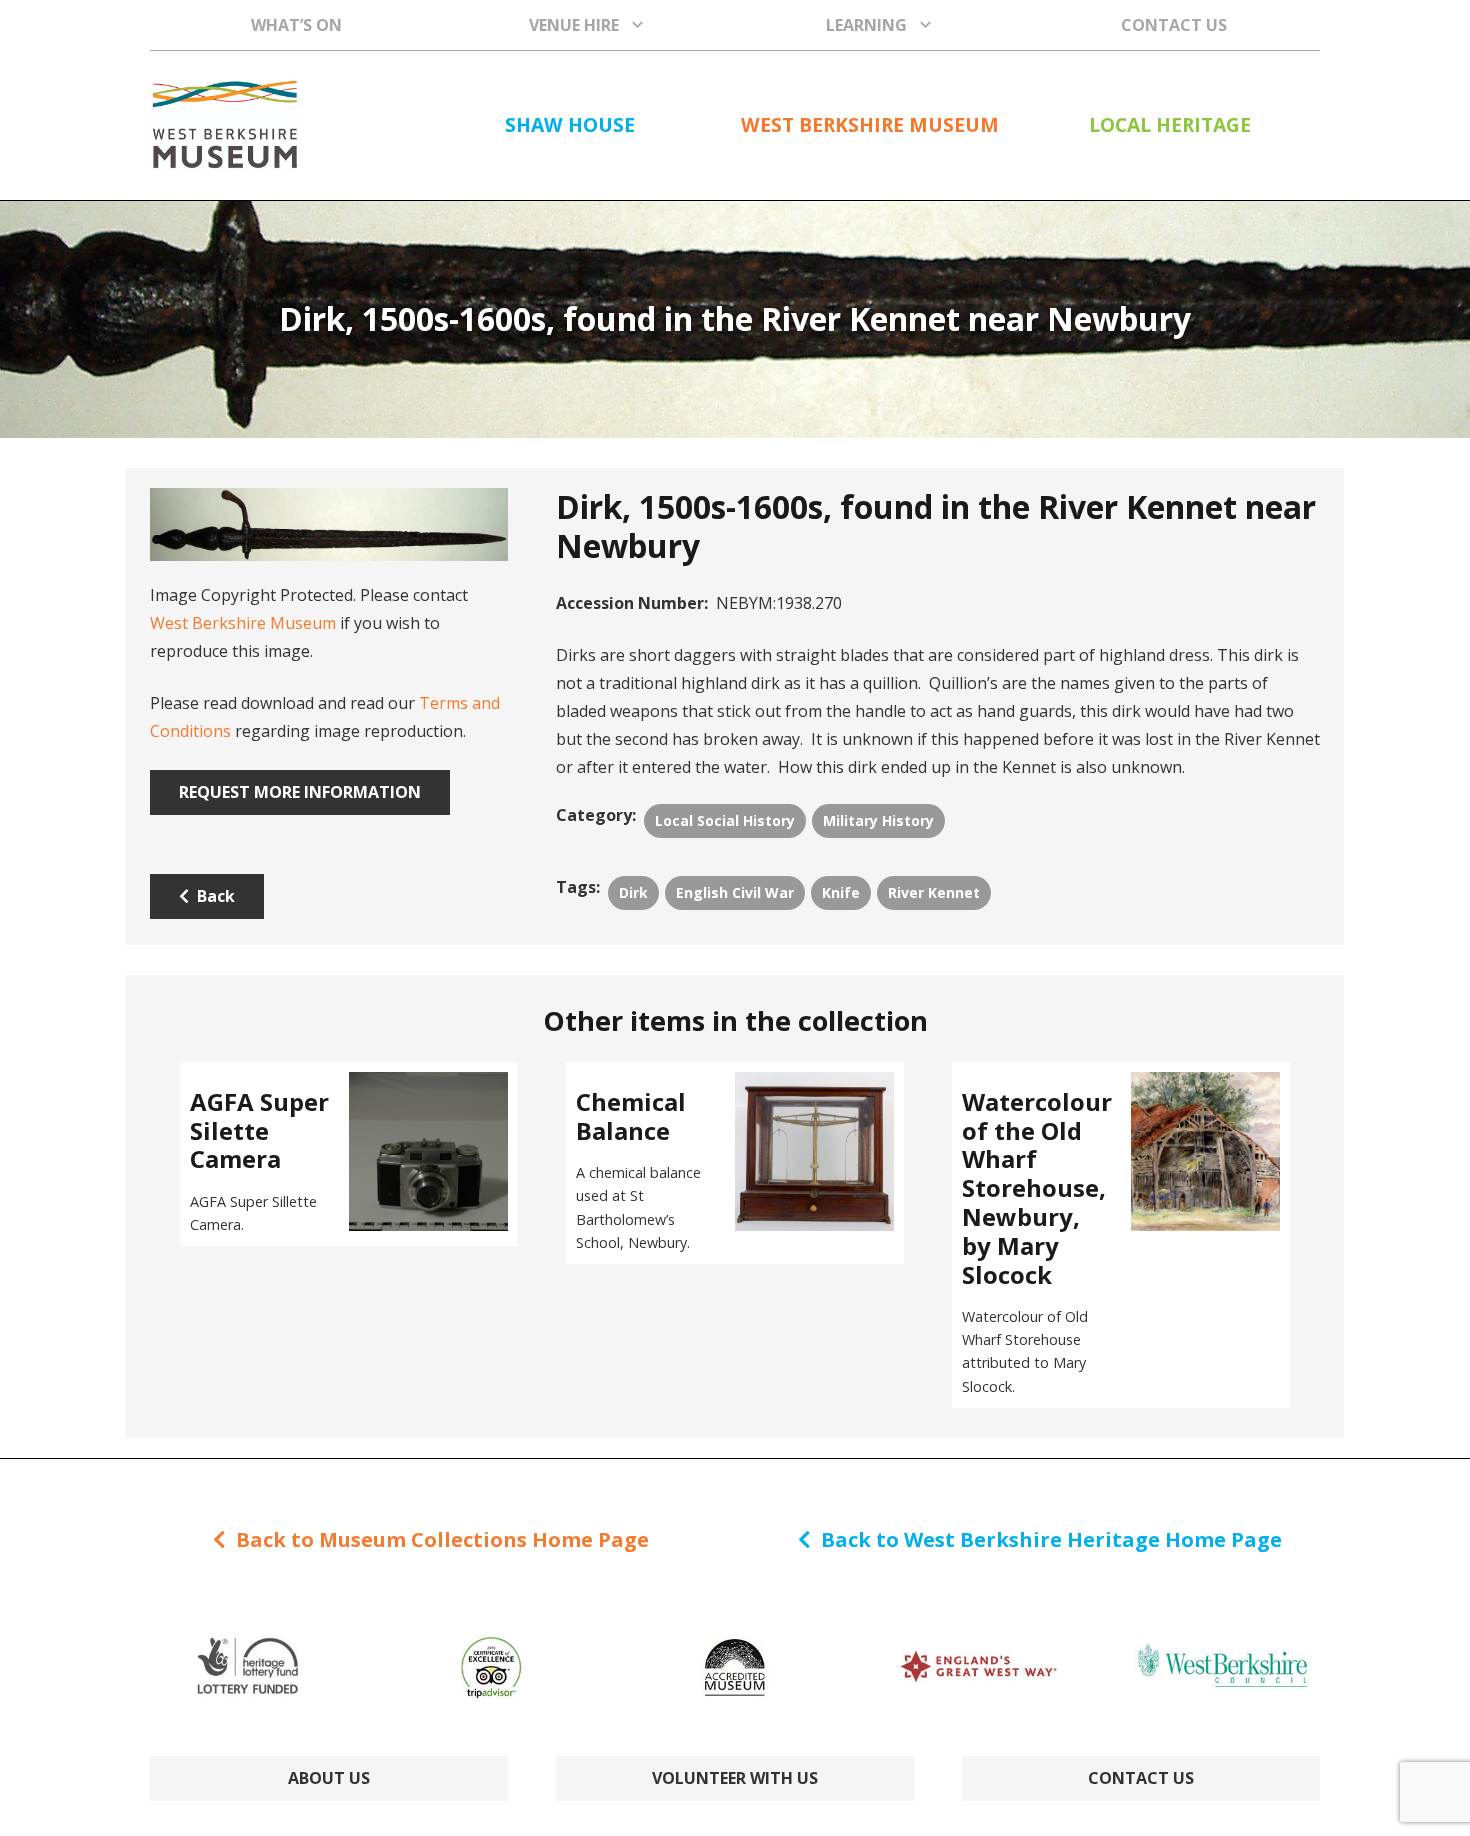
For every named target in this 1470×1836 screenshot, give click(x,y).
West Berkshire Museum (243, 623)
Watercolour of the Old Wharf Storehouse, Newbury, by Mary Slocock (1037, 1188)
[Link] (224, 125)
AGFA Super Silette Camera (259, 1130)
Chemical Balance (631, 1116)
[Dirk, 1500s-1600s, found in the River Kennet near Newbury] (329, 524)
